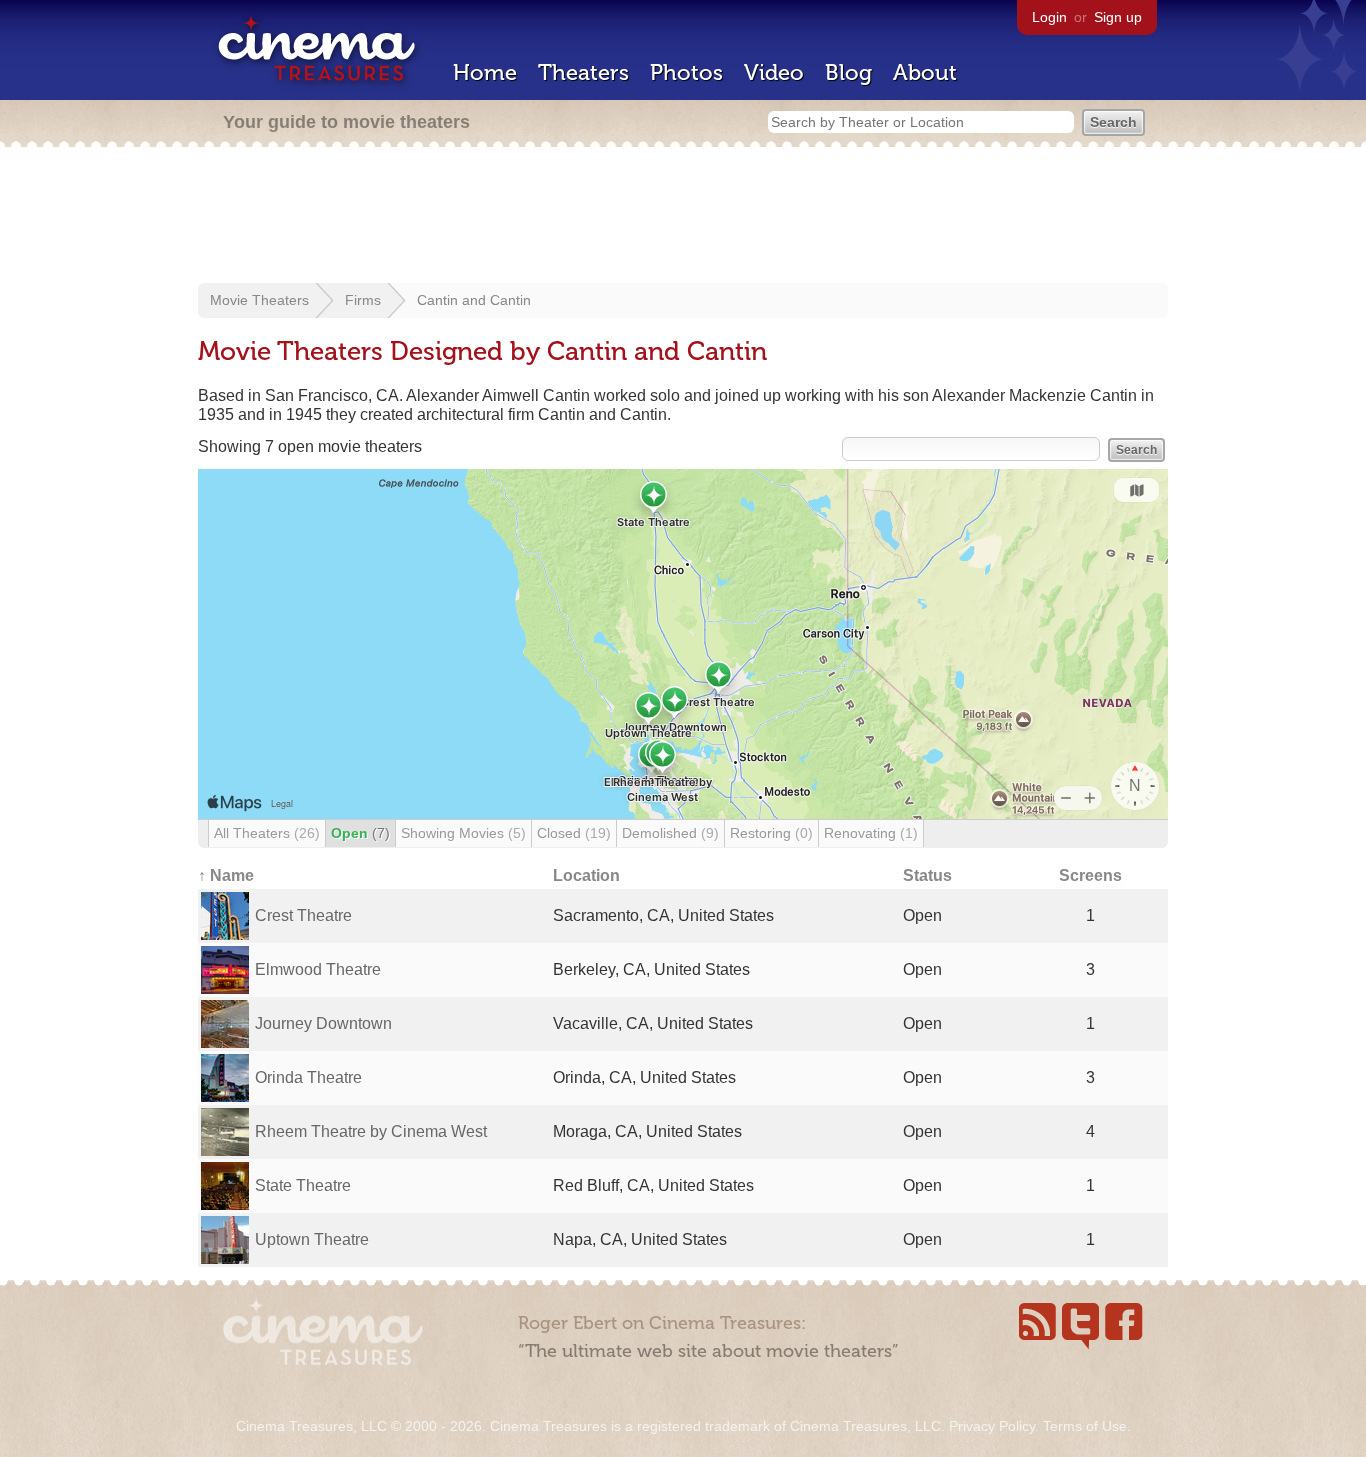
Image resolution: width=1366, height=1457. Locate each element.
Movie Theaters (259, 300)
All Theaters (267, 833)
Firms (363, 300)
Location (586, 875)
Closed (574, 833)
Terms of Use (1085, 1426)
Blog (848, 72)
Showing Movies (463, 833)
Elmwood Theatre (318, 969)
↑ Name (226, 875)
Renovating (871, 833)
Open (360, 833)
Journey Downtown (323, 1023)
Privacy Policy (992, 1426)
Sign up (1118, 17)
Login (1049, 17)
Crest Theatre (303, 915)
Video (774, 72)
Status (927, 875)
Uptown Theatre (312, 1239)
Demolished (670, 833)
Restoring (771, 833)
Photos (686, 72)
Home (485, 72)
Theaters (583, 72)
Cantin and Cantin (474, 300)
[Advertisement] (683, 217)
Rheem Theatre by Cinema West (371, 1131)
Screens (1090, 875)
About (925, 72)
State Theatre (303, 1185)
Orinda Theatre (308, 1077)
